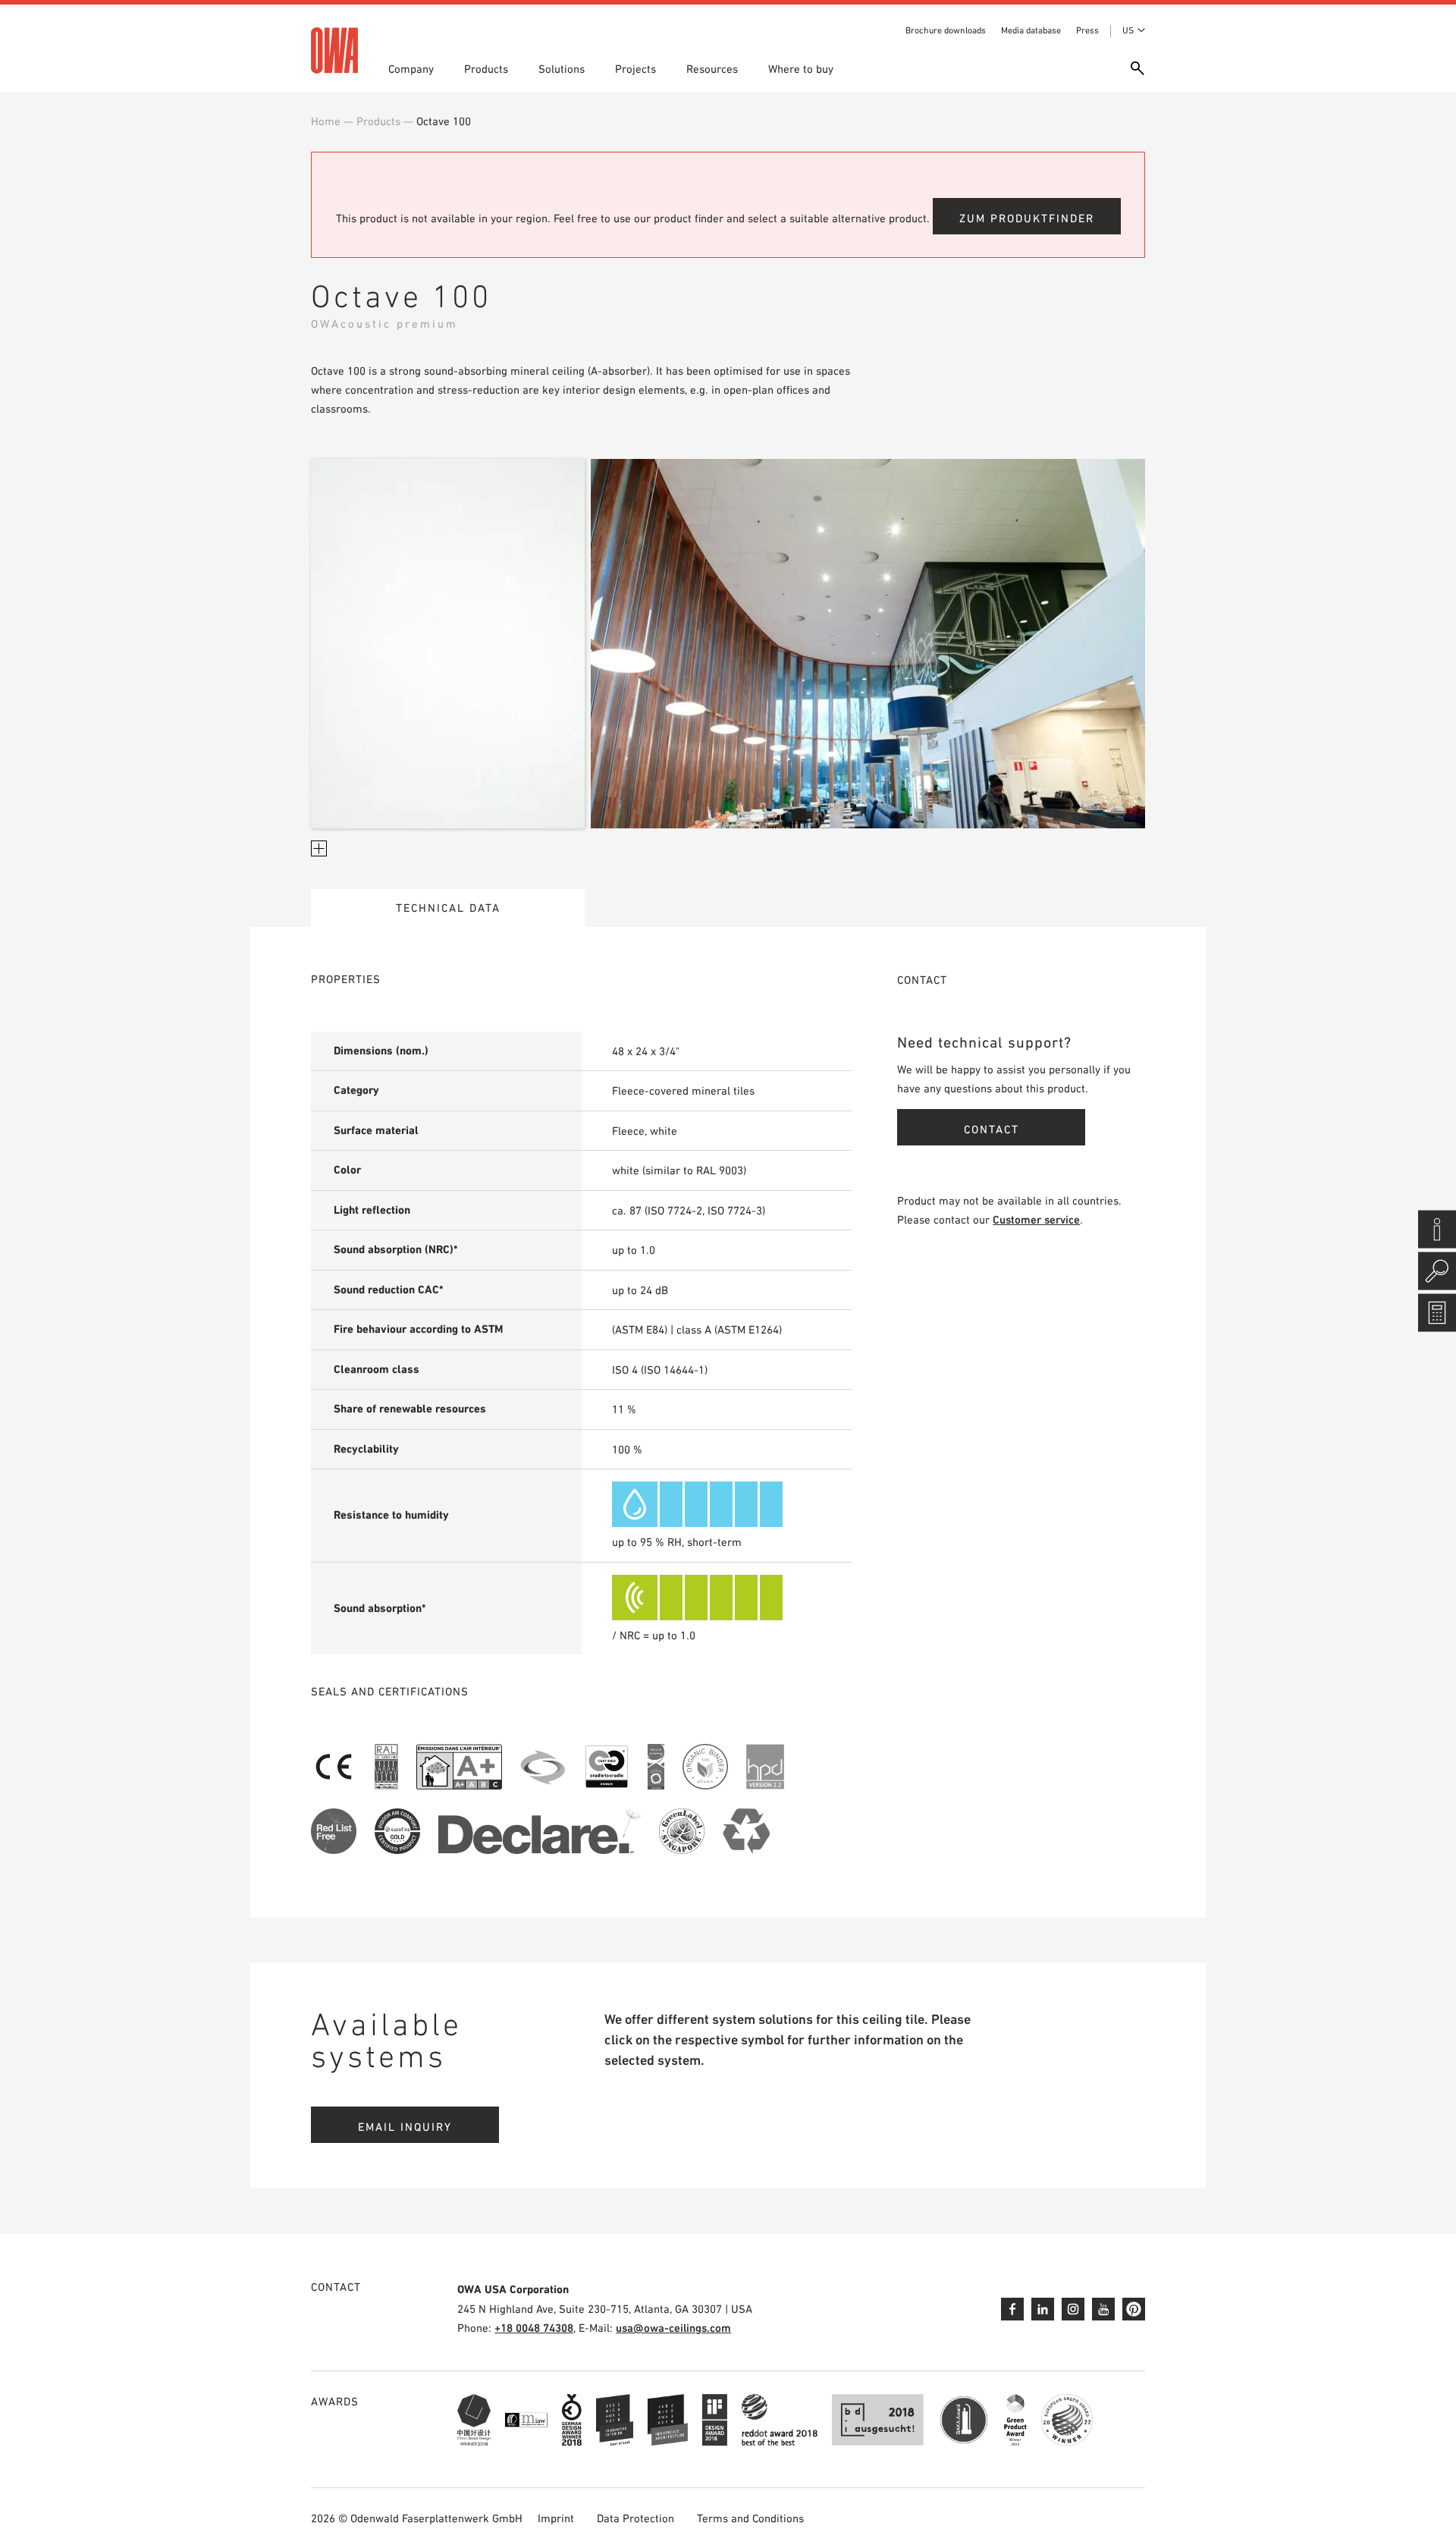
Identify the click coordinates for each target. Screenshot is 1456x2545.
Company (411, 69)
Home (326, 121)
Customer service (1036, 1219)
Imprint (556, 2518)
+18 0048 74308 (534, 2328)
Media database (1031, 30)
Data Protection (635, 2518)
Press (1087, 30)
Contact (992, 1129)
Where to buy (801, 69)
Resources (712, 69)
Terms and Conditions (750, 2518)
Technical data (448, 908)
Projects (635, 69)
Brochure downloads (946, 30)
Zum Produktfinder (1027, 218)
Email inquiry (405, 2127)
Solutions (562, 69)
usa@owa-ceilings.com (673, 2328)
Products (486, 69)
